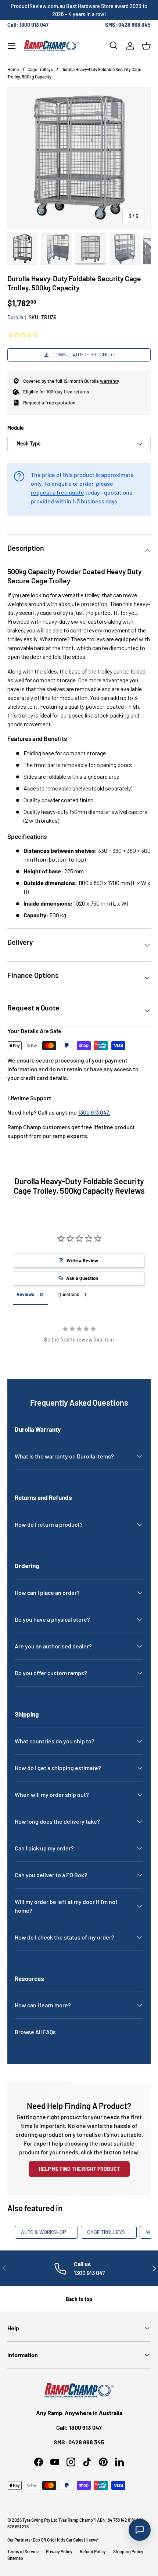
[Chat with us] (140, 2530)
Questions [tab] (69, 1294)
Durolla (15, 317)
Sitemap (15, 2558)
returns (81, 392)
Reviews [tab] (26, 1294)
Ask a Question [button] (82, 1278)
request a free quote (58, 492)
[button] (146, 46)
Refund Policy (93, 2551)
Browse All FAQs (35, 2032)
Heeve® (92, 2540)
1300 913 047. (94, 1112)
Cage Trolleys (40, 69)
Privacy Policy (59, 2551)
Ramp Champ (80, 2520)
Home (13, 69)
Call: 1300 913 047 (28, 25)
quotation (65, 403)
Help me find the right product (79, 2169)
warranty (109, 381)
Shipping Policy (128, 2551)
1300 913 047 (89, 2273)
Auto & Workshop (46, 2232)
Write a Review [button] (82, 1261)
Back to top (79, 2299)
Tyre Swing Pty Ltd (40, 2520)
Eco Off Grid (44, 2540)
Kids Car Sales (70, 2540)
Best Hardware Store (90, 6)
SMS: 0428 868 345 (128, 25)
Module (16, 428)
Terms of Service (23, 2551)
